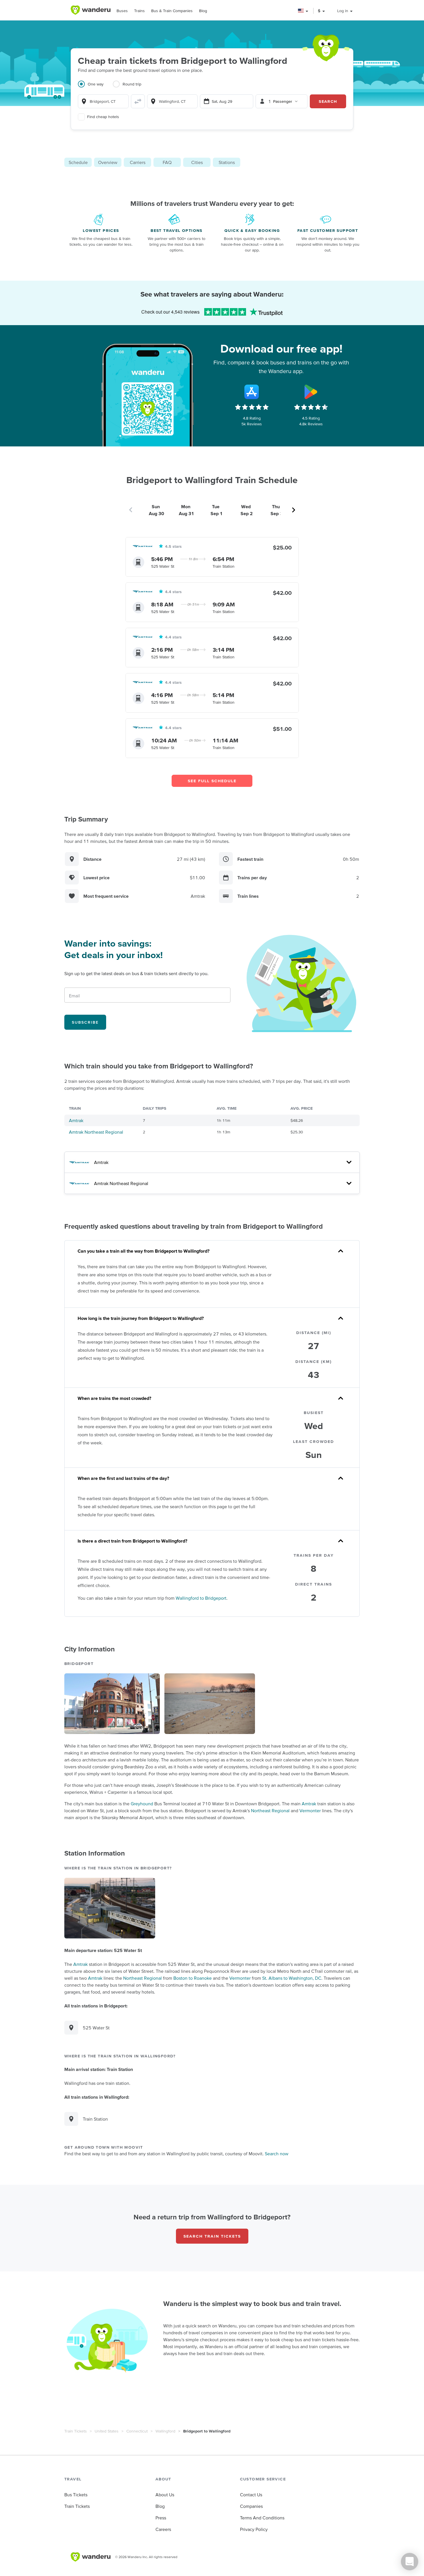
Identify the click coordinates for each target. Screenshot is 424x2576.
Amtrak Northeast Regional (96, 1132)
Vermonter (310, 1811)
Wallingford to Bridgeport (201, 1598)
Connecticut (137, 2431)
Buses (122, 11)
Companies (251, 2506)
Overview (108, 162)
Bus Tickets (76, 2495)
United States (107, 2431)
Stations (227, 162)
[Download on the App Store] (252, 392)
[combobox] (103, 101)
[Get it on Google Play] (311, 392)
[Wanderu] (91, 10)
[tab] (95, 87)
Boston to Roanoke (193, 1978)
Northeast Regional (270, 1811)
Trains (139, 11)
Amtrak (76, 1120)
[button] (303, 11)
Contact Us (251, 2495)
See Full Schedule (212, 781)
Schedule (78, 162)
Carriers (138, 162)
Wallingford (165, 2431)
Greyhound (142, 1804)
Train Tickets (76, 2431)
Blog (203, 11)
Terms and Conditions (262, 2518)
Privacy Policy (254, 2529)
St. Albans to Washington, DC (292, 1978)
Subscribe (85, 1022)
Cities (197, 162)
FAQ (167, 162)
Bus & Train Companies (172, 11)
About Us (165, 2495)
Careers (163, 2529)
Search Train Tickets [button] (212, 2236)
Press (161, 2518)
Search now (277, 2154)
